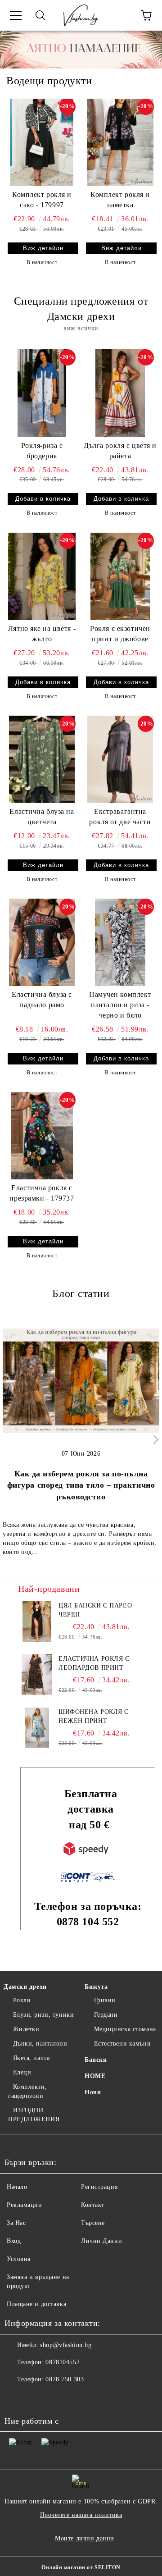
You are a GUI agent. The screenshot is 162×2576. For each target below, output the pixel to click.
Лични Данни (101, 2241)
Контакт (93, 2205)
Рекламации (25, 2205)
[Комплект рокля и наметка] (120, 142)
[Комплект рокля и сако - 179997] (42, 142)
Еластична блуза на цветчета (42, 817)
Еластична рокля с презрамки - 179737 (42, 1193)
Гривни (105, 2000)
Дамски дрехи (25, 1987)
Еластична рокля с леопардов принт (94, 1663)
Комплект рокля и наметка (120, 200)
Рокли (22, 2000)
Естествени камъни (122, 2044)
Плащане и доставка (36, 2304)
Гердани (106, 2015)
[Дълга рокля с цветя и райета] (120, 393)
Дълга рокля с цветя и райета (120, 451)
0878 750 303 (65, 2379)
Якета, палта (31, 2058)
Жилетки (26, 2029)
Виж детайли (43, 248)
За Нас (16, 2223)
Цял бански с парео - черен (97, 1610)
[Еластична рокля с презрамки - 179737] (42, 1136)
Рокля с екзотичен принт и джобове (120, 634)
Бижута (96, 1987)
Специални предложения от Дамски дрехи (81, 309)
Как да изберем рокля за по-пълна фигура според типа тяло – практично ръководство (81, 1485)
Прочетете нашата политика (81, 2515)
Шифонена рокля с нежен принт (94, 1716)
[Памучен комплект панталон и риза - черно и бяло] (120, 942)
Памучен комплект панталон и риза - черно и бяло (120, 1005)
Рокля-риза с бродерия (42, 451)
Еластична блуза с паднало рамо (42, 1000)
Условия (19, 2259)
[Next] (154, 1440)
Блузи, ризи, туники (43, 2015)
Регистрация (99, 2187)
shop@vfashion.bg (66, 2345)
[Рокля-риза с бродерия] (42, 393)
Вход (14, 2241)
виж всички (81, 328)
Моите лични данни (85, 2538)
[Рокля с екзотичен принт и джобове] (120, 576)
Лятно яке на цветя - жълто (42, 634)
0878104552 (63, 2362)
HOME (95, 2076)
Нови (93, 2092)
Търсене (93, 2223)
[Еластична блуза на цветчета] (42, 759)
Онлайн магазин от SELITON (81, 2567)
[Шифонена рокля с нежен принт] (37, 1728)
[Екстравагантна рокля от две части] (120, 759)
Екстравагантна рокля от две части (120, 817)
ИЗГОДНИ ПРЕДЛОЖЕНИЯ (34, 2115)
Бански (96, 2060)
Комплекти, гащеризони (27, 2091)
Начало (17, 2187)
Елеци (22, 2072)
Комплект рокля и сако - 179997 (42, 200)
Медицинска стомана (125, 2029)
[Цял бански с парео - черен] (37, 1621)
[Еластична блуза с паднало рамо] (42, 942)
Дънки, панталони (40, 2044)
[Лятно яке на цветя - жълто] (42, 576)
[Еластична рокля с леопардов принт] (37, 1675)
